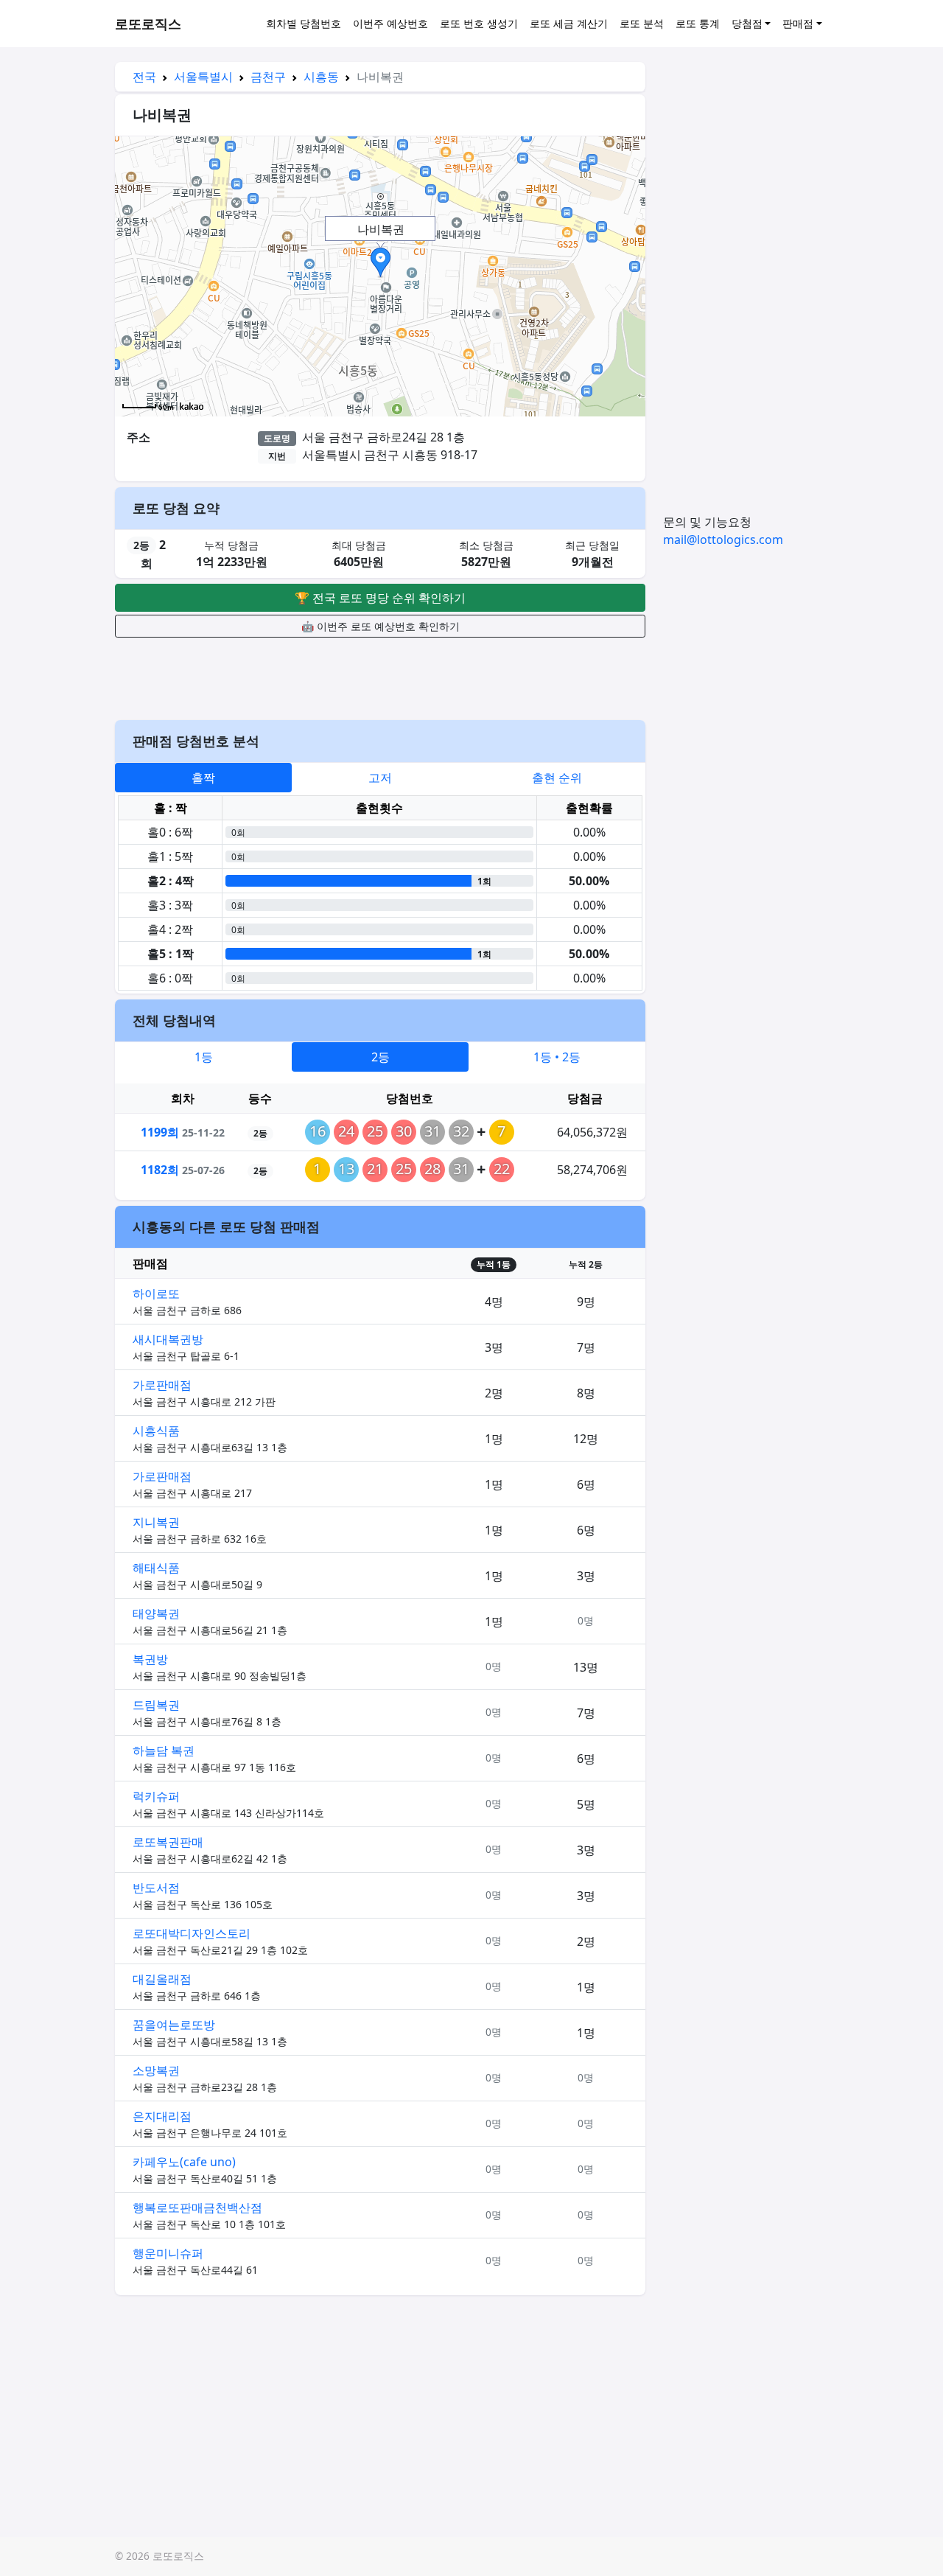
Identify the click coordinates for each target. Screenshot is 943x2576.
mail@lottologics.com (723, 540)
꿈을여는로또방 (174, 2025)
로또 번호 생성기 (479, 23)
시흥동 (321, 77)
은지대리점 (162, 2116)
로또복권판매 (168, 1842)
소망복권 (156, 2070)
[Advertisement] (380, 677)
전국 (144, 77)
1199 (160, 1132)
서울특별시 (203, 77)
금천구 (268, 77)
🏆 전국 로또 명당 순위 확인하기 (380, 598)
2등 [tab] (381, 1057)
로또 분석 (642, 23)
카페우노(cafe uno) (184, 2162)
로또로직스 (148, 24)
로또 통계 (698, 23)
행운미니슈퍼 (168, 2253)
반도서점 (156, 1888)
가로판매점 (162, 1385)
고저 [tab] (380, 778)
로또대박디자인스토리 (192, 1933)
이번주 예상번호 (390, 23)
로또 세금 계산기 (569, 23)
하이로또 (156, 1294)
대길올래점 (162, 1979)
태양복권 (156, 1613)
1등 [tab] (204, 1057)
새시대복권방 (168, 1339)
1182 (160, 1170)
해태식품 (156, 1568)
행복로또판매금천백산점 (197, 2207)
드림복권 (156, 1705)
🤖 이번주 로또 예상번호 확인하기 (381, 626)
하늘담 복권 (164, 1751)
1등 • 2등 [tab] (557, 1057)
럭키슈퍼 (156, 1796)
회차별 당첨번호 (304, 23)
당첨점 (747, 23)
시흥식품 (156, 1431)
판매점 (798, 23)
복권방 (150, 1659)
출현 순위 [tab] (557, 778)
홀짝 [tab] (203, 778)
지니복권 (156, 1522)
